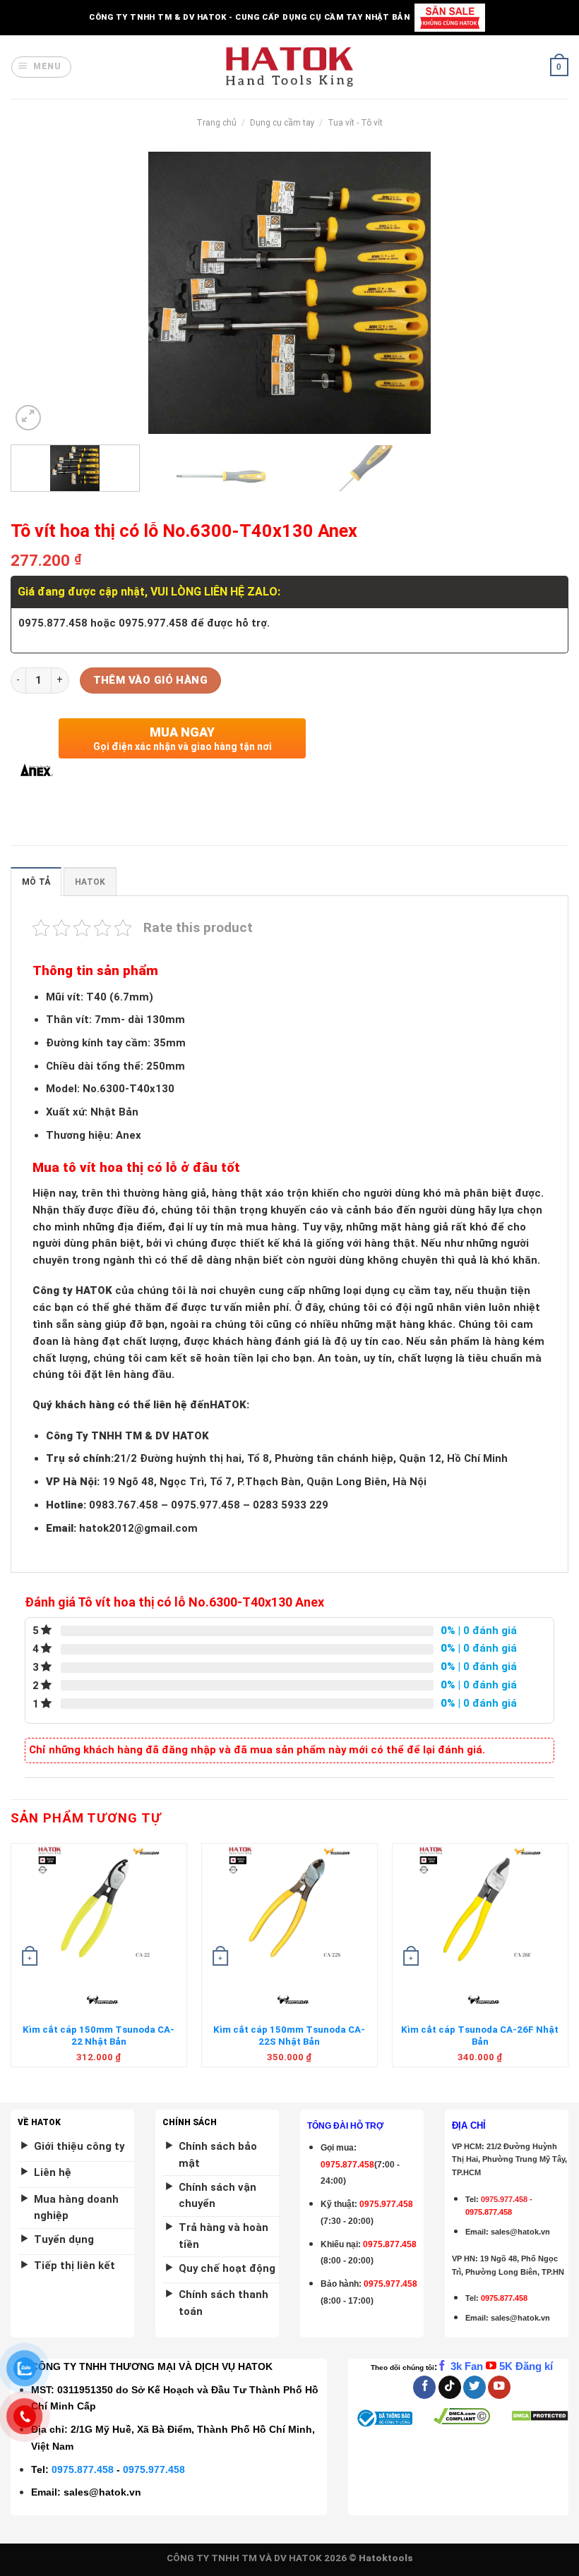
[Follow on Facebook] (424, 2387)
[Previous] (40, 293)
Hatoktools (386, 2558)
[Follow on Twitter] (474, 2387)
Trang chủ (216, 123)
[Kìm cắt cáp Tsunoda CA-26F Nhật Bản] (480, 1907)
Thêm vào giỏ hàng (151, 680)
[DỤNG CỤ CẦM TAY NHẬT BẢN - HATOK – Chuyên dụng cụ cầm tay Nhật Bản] (290, 67)
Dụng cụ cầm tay (282, 123)
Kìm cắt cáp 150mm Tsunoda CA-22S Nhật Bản (289, 2036)
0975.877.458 (83, 2469)
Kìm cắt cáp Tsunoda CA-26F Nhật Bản (480, 2036)
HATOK (90, 882)
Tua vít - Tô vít (355, 123)
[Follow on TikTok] (450, 2387)
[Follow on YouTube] (499, 2387)
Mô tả (36, 882)
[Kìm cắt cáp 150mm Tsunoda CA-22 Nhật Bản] (99, 1907)
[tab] (36, 882)
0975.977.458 (386, 2204)
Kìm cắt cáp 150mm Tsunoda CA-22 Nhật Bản (99, 2036)
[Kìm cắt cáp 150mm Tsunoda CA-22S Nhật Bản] (289, 1907)
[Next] (539, 293)
